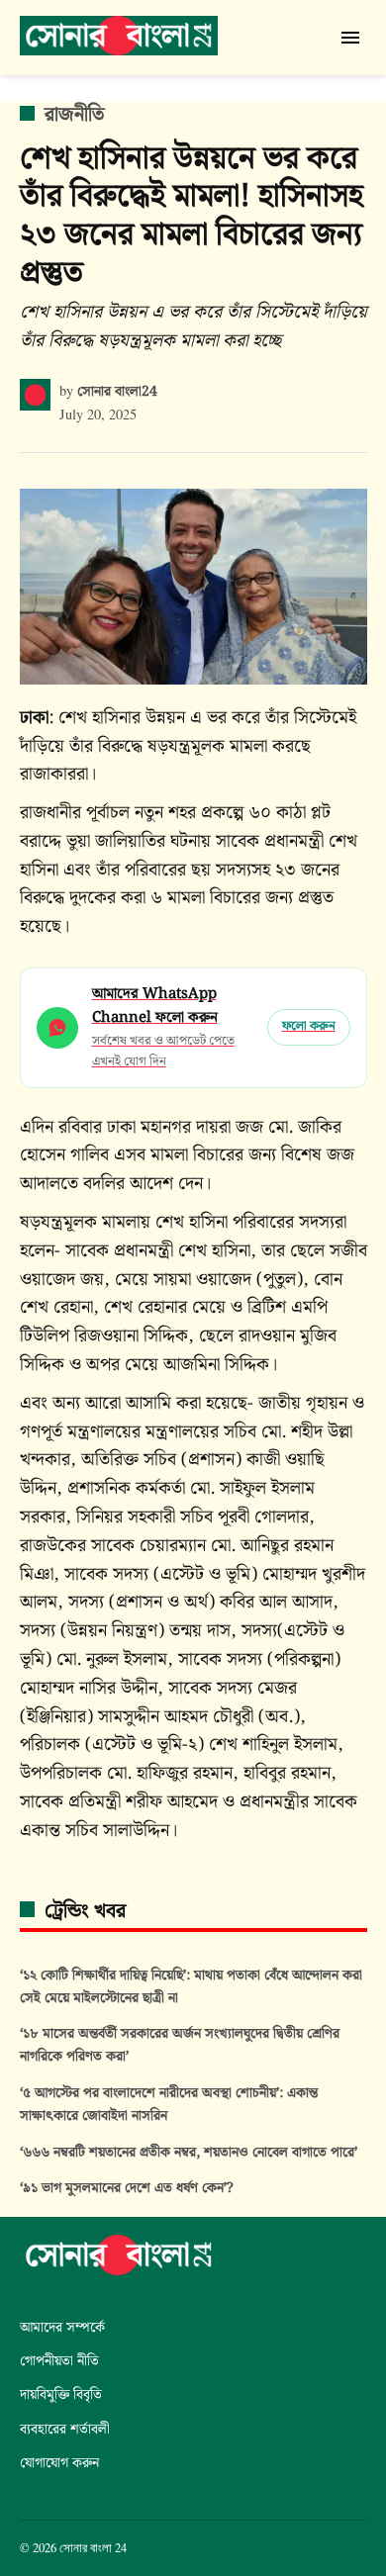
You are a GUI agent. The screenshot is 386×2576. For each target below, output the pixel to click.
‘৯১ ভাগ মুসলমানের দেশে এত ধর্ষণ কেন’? (127, 2188)
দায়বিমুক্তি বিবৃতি (61, 2394)
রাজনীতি (74, 115)
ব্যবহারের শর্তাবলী (65, 2429)
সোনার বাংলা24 (117, 391)
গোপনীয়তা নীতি (59, 2361)
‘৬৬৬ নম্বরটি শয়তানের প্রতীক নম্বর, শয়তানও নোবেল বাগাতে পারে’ (189, 2152)
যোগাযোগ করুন (59, 2463)
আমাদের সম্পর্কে (62, 2327)
